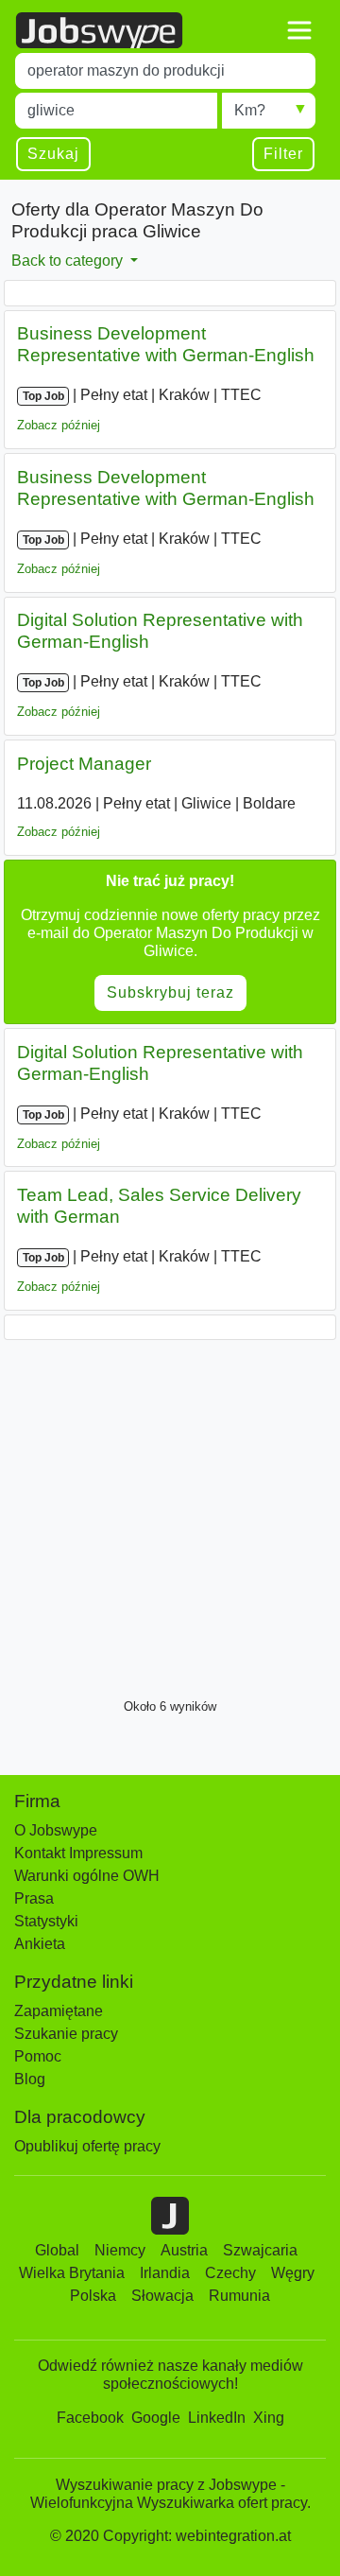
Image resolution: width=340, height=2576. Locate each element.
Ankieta (40, 1944)
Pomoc (38, 2056)
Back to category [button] (69, 261)
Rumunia (239, 2296)
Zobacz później (59, 425)
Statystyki (46, 1921)
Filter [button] (283, 154)
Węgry (293, 2273)
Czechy (230, 2273)
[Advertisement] (170, 1514)
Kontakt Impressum (78, 1853)
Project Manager (84, 764)
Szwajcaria (260, 2250)
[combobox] (165, 71)
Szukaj (53, 154)
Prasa (34, 1898)
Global (57, 2250)
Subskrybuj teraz (170, 992)
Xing (269, 2418)
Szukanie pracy (66, 2034)
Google (156, 2418)
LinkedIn (217, 2418)
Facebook (90, 2418)
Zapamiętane (59, 2011)
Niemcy (120, 2250)
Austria (184, 2250)
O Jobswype (56, 1830)
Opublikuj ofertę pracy (87, 2146)
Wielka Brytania (72, 2273)
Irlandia (165, 2273)
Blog (30, 2079)
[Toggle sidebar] (299, 30)
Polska (93, 2296)
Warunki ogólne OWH (87, 1876)
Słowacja (162, 2296)
